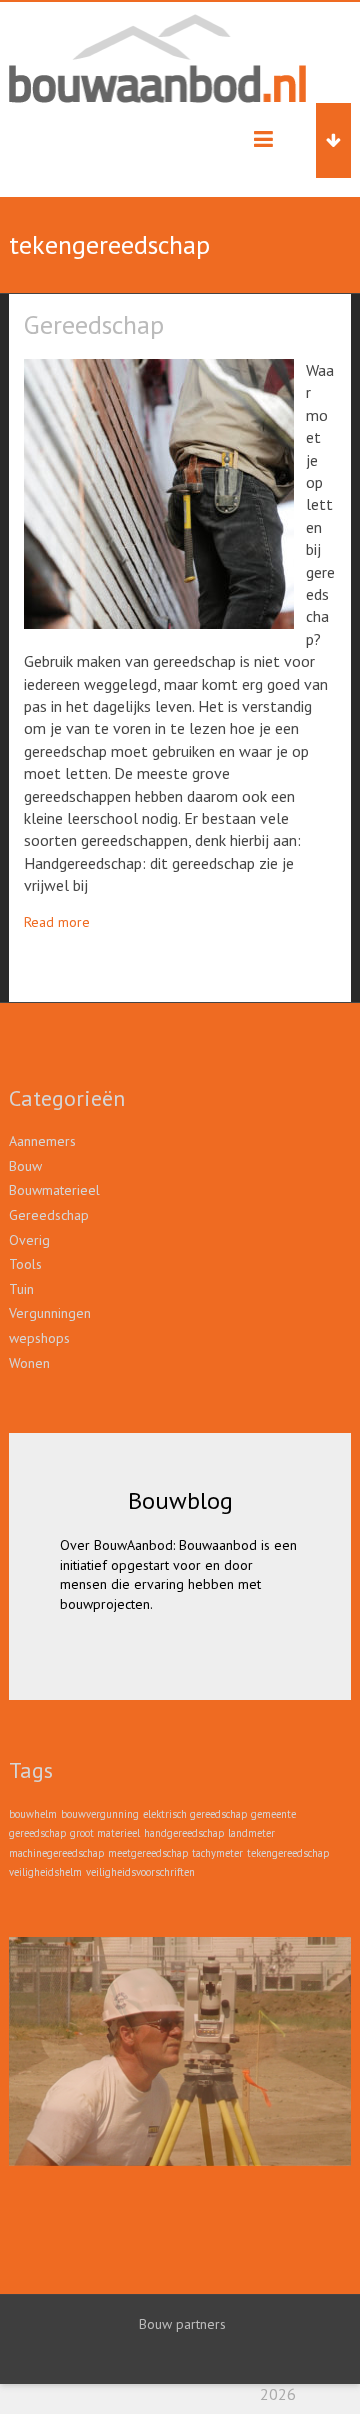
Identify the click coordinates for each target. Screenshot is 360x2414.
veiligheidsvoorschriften (140, 1872)
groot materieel (105, 1833)
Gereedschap (94, 324)
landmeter (251, 1833)
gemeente (273, 1814)
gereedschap (37, 1833)
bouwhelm (33, 1814)
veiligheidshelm (45, 1872)
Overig (29, 1240)
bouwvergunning (100, 1814)
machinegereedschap (56, 1853)
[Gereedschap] (159, 369)
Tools (25, 1264)
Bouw (25, 1166)
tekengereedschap (288, 1853)
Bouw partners (182, 2323)
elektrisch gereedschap (195, 1814)
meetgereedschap (148, 1853)
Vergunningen (50, 1313)
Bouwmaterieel (54, 1190)
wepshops (39, 1338)
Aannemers (42, 1141)
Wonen (29, 1363)
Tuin (21, 1289)
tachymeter (217, 1853)
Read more (57, 922)
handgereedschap (184, 1833)
